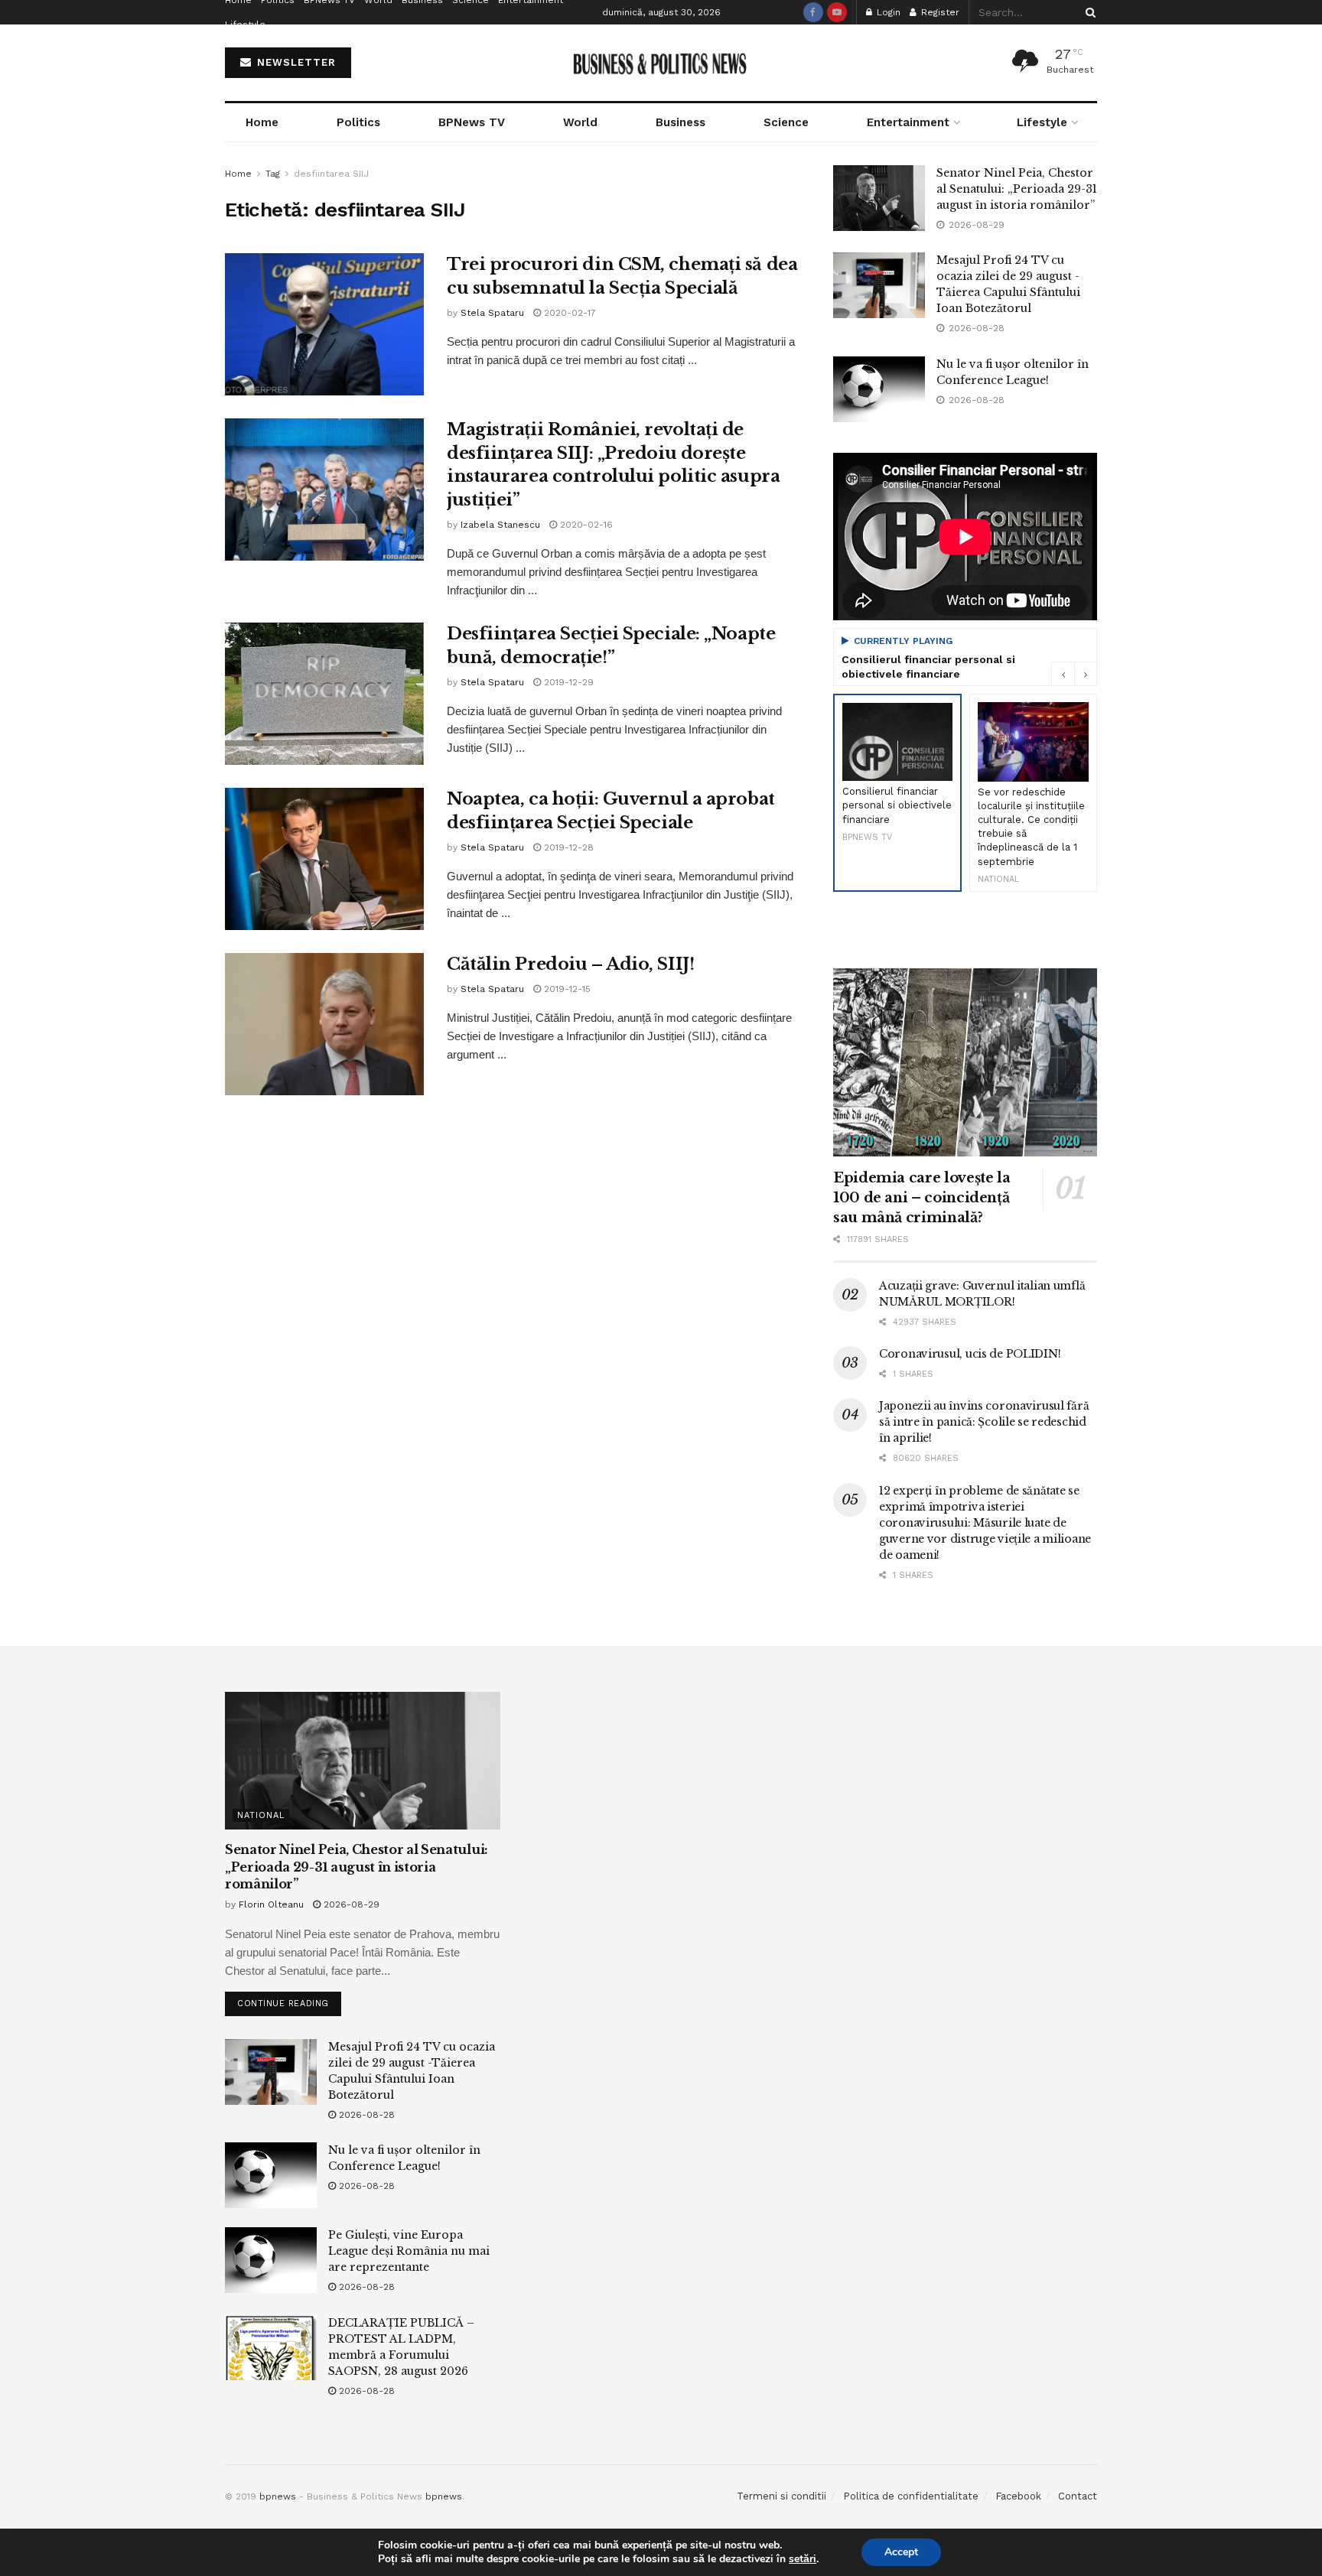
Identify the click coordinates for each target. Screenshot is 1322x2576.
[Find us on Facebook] (813, 12)
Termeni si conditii (781, 2496)
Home (262, 122)
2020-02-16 (585, 525)
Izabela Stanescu (500, 525)
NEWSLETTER (295, 62)
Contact (1078, 2496)
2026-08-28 (365, 2115)
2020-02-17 (568, 313)
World (580, 122)
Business (681, 122)
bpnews (278, 2496)
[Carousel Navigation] (1074, 674)
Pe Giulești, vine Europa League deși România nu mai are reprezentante (409, 2251)
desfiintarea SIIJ (331, 174)
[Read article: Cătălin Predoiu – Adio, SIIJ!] (324, 1024)
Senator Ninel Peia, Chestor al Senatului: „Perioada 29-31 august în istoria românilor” (1017, 189)
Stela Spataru (492, 313)
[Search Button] (1088, 12)
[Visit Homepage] (661, 63)
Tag (273, 174)
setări (803, 2559)
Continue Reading (289, 2000)
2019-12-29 (567, 682)
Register (939, 12)
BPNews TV (472, 122)
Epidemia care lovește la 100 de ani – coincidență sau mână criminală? (921, 1198)
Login (887, 12)
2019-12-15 (566, 989)
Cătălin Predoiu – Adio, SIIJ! (570, 964)
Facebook (1018, 2496)
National (261, 1815)
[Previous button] (1063, 674)
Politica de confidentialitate (911, 2496)
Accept (901, 2552)
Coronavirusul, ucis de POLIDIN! (970, 1354)
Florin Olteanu (271, 1904)
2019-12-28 (567, 847)
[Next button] (1086, 674)
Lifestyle (245, 24)
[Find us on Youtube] (837, 12)
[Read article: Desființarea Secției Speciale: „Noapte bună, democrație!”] (324, 694)
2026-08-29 (350, 1904)
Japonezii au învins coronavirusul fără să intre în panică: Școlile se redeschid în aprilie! (984, 1422)
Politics (358, 122)
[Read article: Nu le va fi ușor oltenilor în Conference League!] (879, 389)
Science (786, 122)
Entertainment (908, 122)
